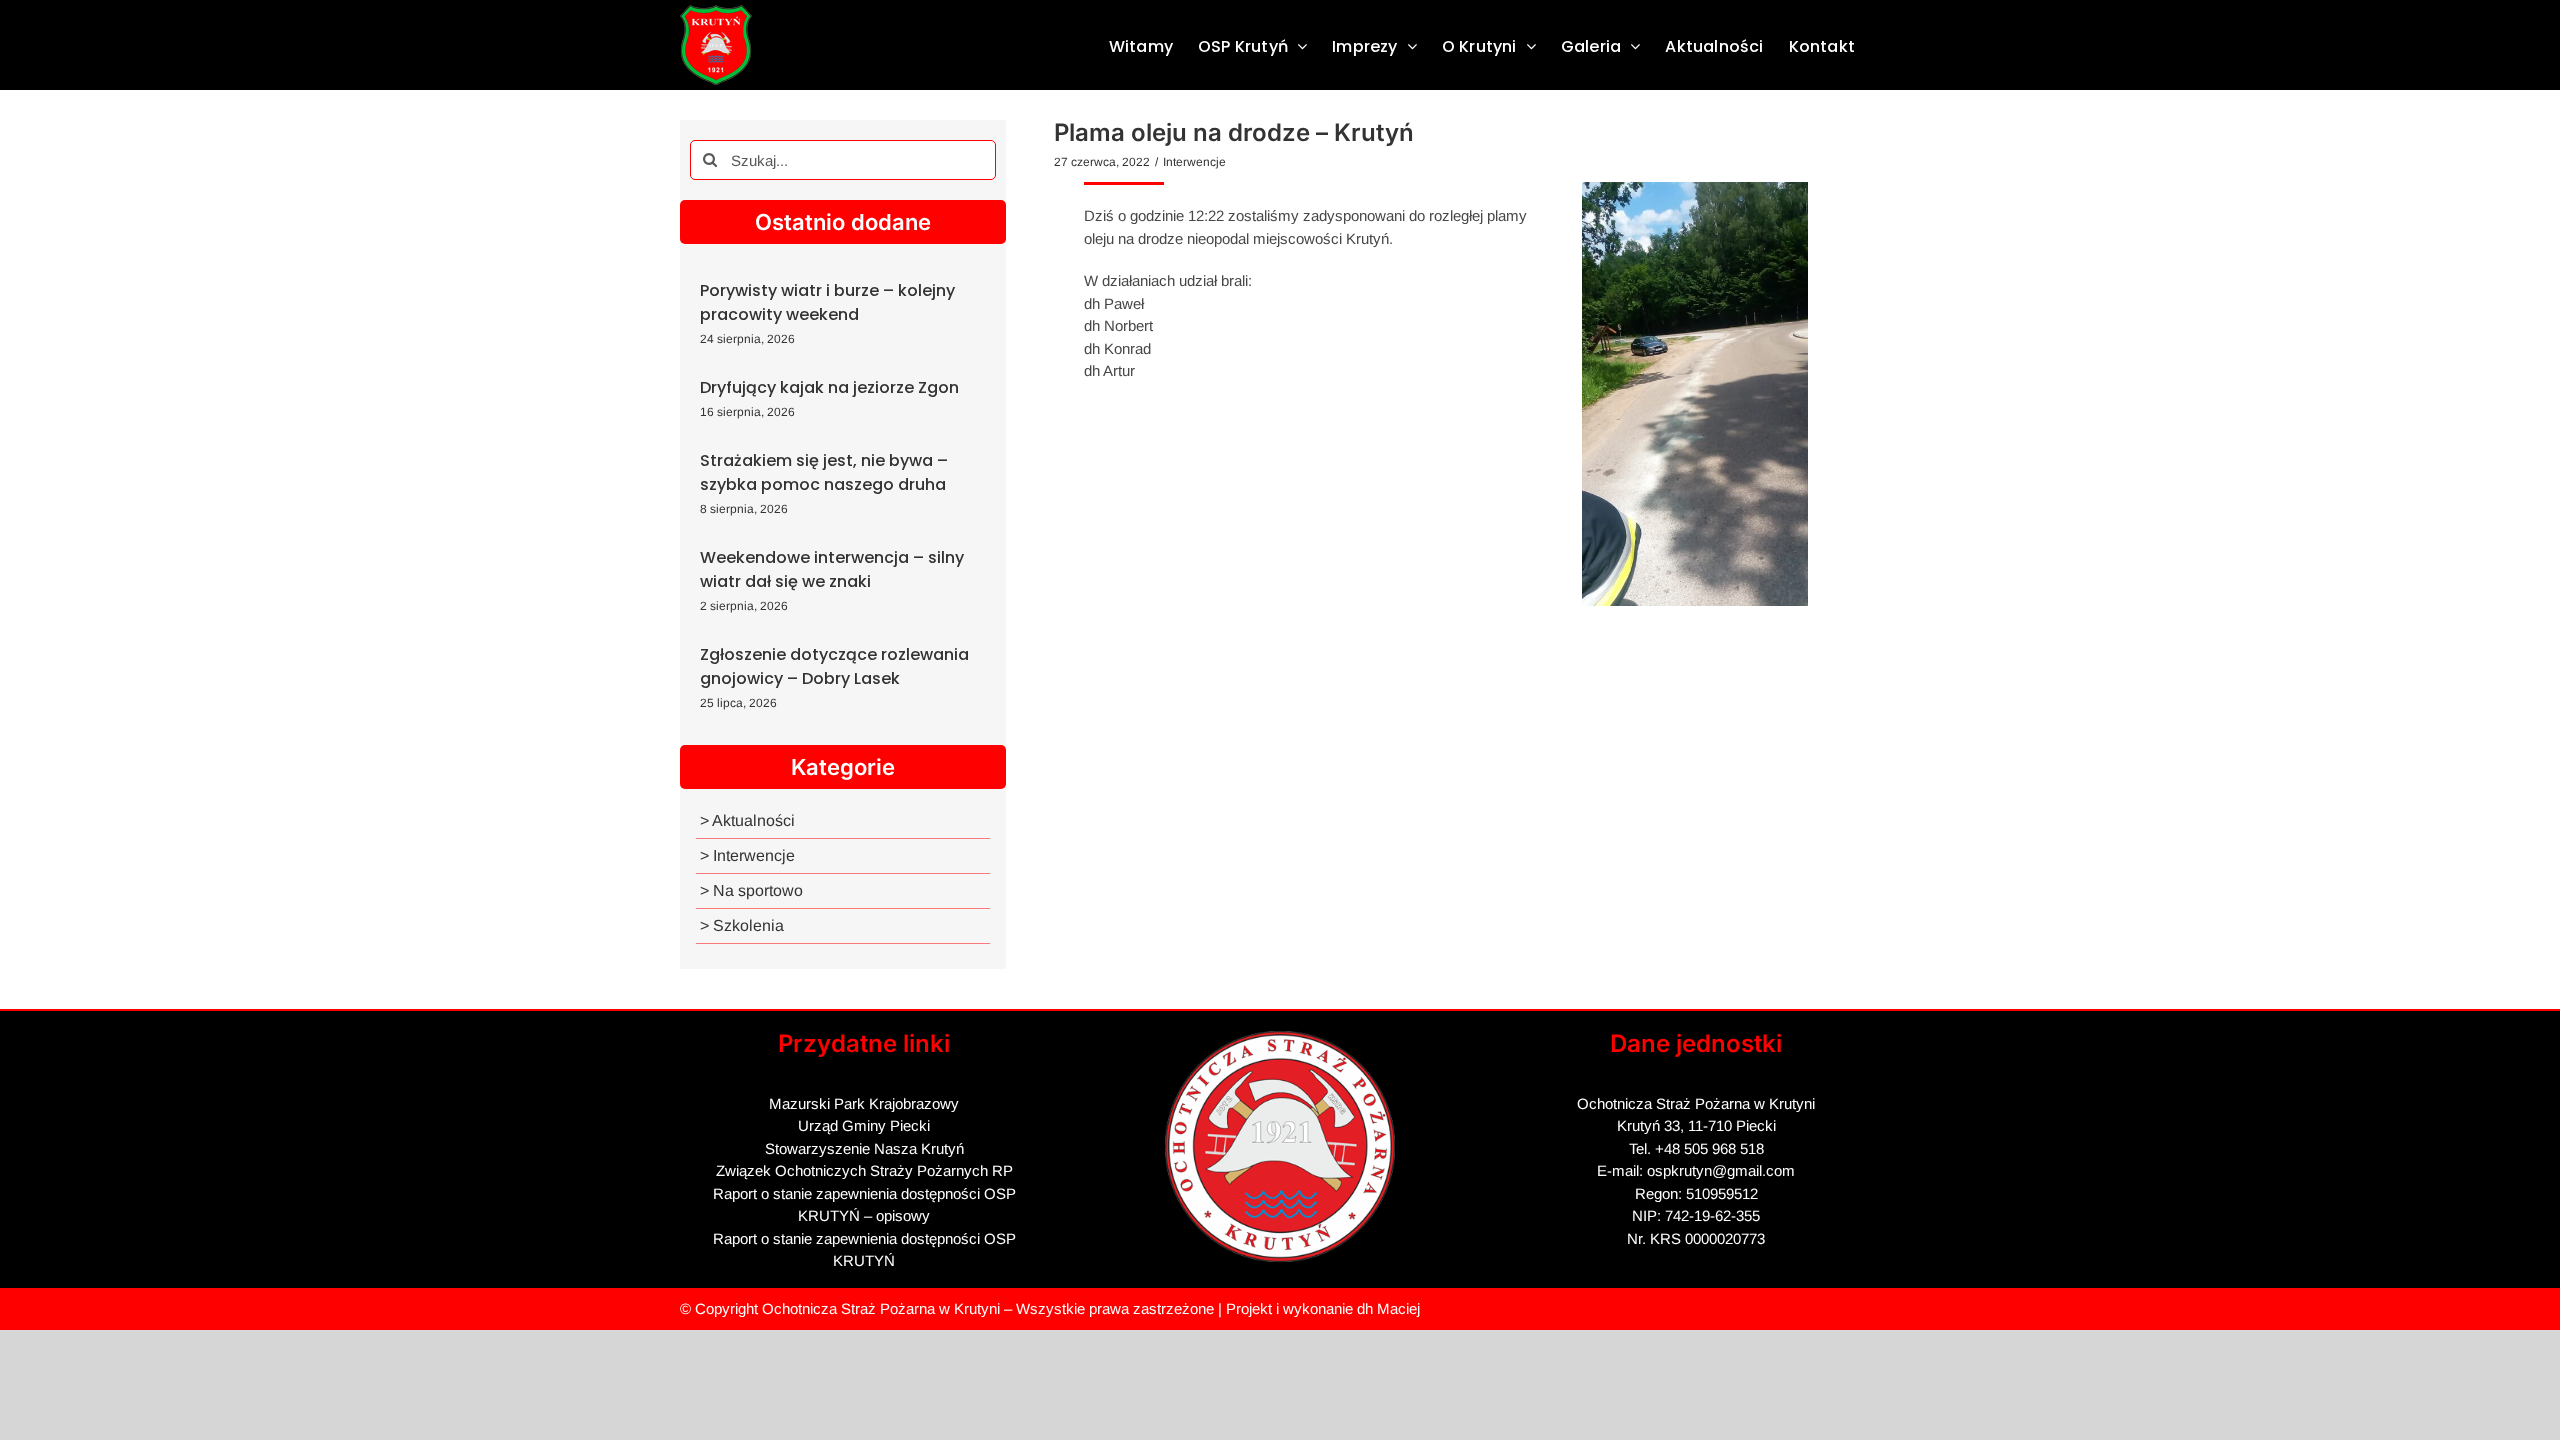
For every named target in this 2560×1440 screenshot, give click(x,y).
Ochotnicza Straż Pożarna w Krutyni (881, 1308)
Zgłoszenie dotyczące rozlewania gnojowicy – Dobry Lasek (834, 666)
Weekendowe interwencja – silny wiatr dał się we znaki (832, 569)
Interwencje (1194, 162)
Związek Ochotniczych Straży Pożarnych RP (864, 1170)
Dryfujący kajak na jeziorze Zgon (829, 387)
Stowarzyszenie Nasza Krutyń (864, 1148)
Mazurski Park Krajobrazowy (864, 1103)
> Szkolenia (742, 925)
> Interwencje (747, 855)
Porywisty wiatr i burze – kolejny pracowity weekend (827, 302)
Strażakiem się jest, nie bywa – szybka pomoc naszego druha (824, 472)
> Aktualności (747, 820)
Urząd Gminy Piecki (864, 1125)
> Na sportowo (751, 890)
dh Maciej (1388, 1308)
